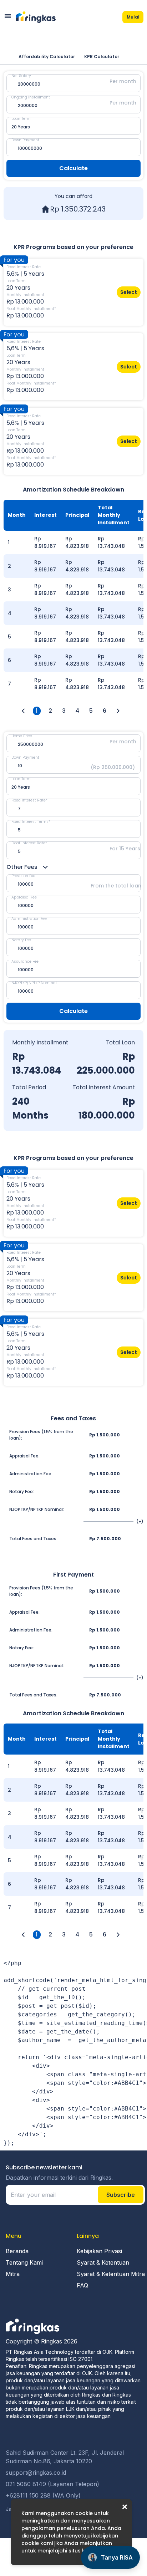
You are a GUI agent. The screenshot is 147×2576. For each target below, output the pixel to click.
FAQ (82, 2285)
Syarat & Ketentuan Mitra (111, 2274)
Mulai (133, 17)
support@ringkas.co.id (36, 2473)
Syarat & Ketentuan (103, 2262)
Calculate (73, 168)
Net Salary (21, 76)
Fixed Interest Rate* (29, 800)
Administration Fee (29, 919)
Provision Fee (23, 876)
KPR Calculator (102, 57)
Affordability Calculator (47, 57)
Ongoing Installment (31, 97)
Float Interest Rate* (29, 843)
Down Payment (25, 140)
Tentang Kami (24, 2262)
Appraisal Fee (24, 897)
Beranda (17, 2251)
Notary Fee (21, 940)
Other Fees (22, 867)
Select (129, 292)
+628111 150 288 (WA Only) (43, 2495)
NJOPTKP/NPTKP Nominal (34, 983)
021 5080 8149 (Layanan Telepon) (52, 2484)
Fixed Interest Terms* (31, 822)
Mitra (13, 2274)
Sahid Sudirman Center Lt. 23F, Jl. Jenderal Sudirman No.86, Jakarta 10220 (65, 2457)
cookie (84, 2513)
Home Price (22, 736)
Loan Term (21, 119)
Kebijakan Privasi (99, 2251)
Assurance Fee (25, 961)
